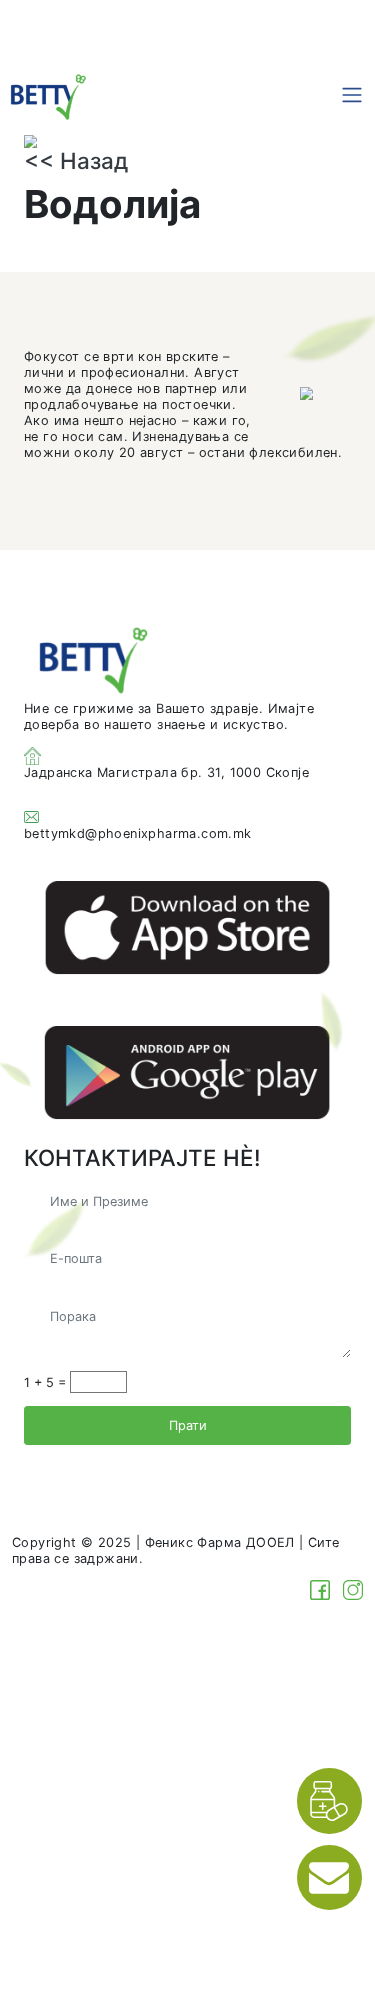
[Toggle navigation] (352, 95)
